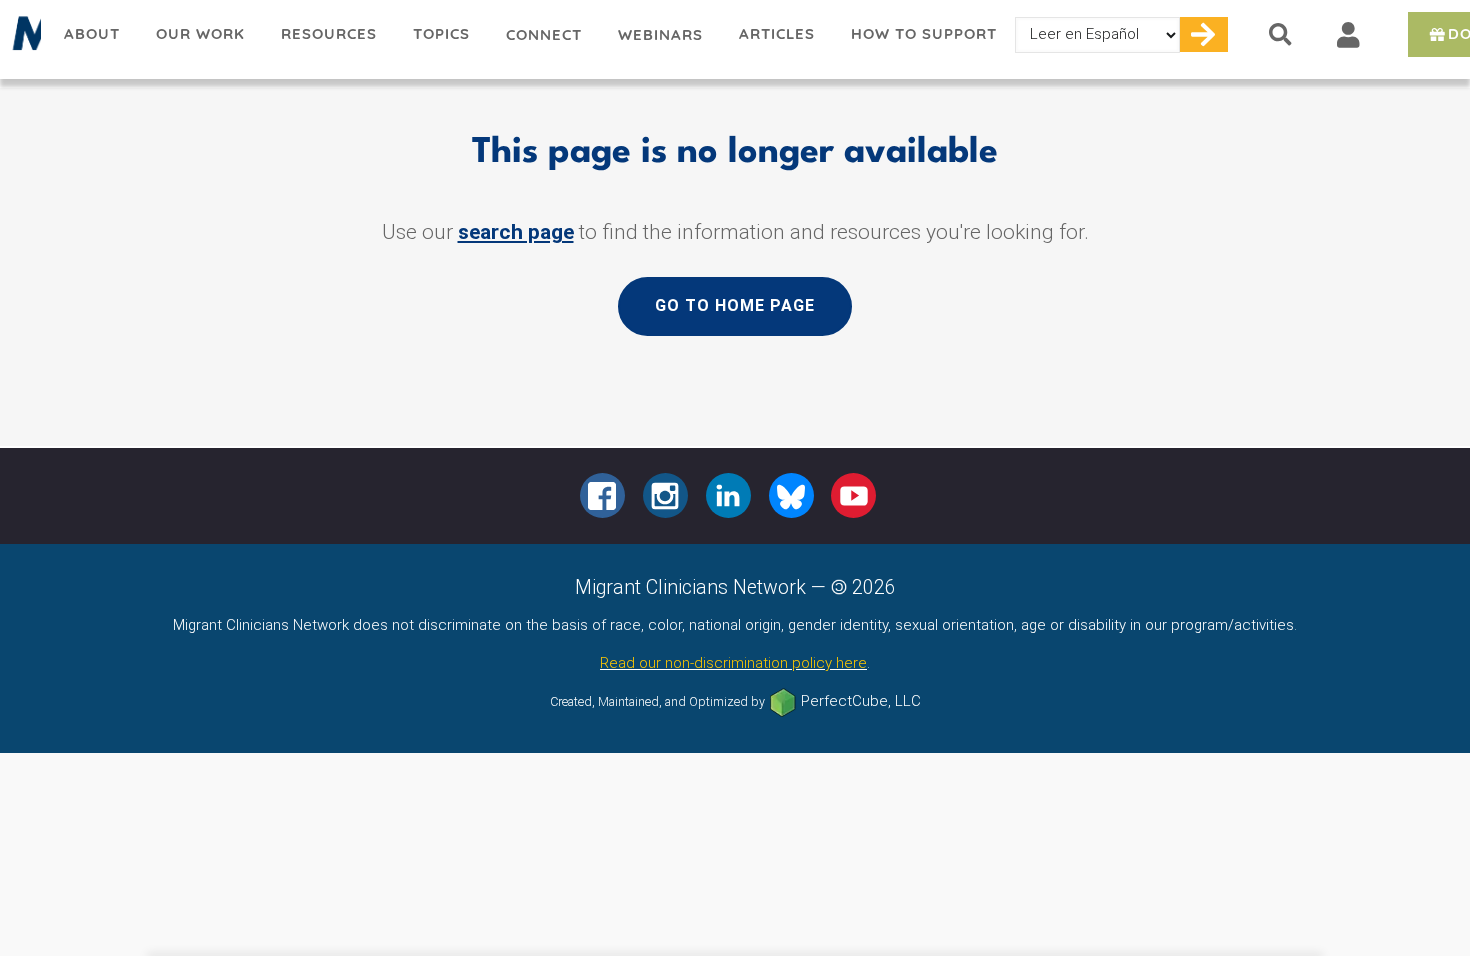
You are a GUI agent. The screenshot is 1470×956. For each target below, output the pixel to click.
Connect (544, 34)
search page (516, 232)
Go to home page (735, 305)
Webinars (660, 34)
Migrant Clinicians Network (23, 39)
